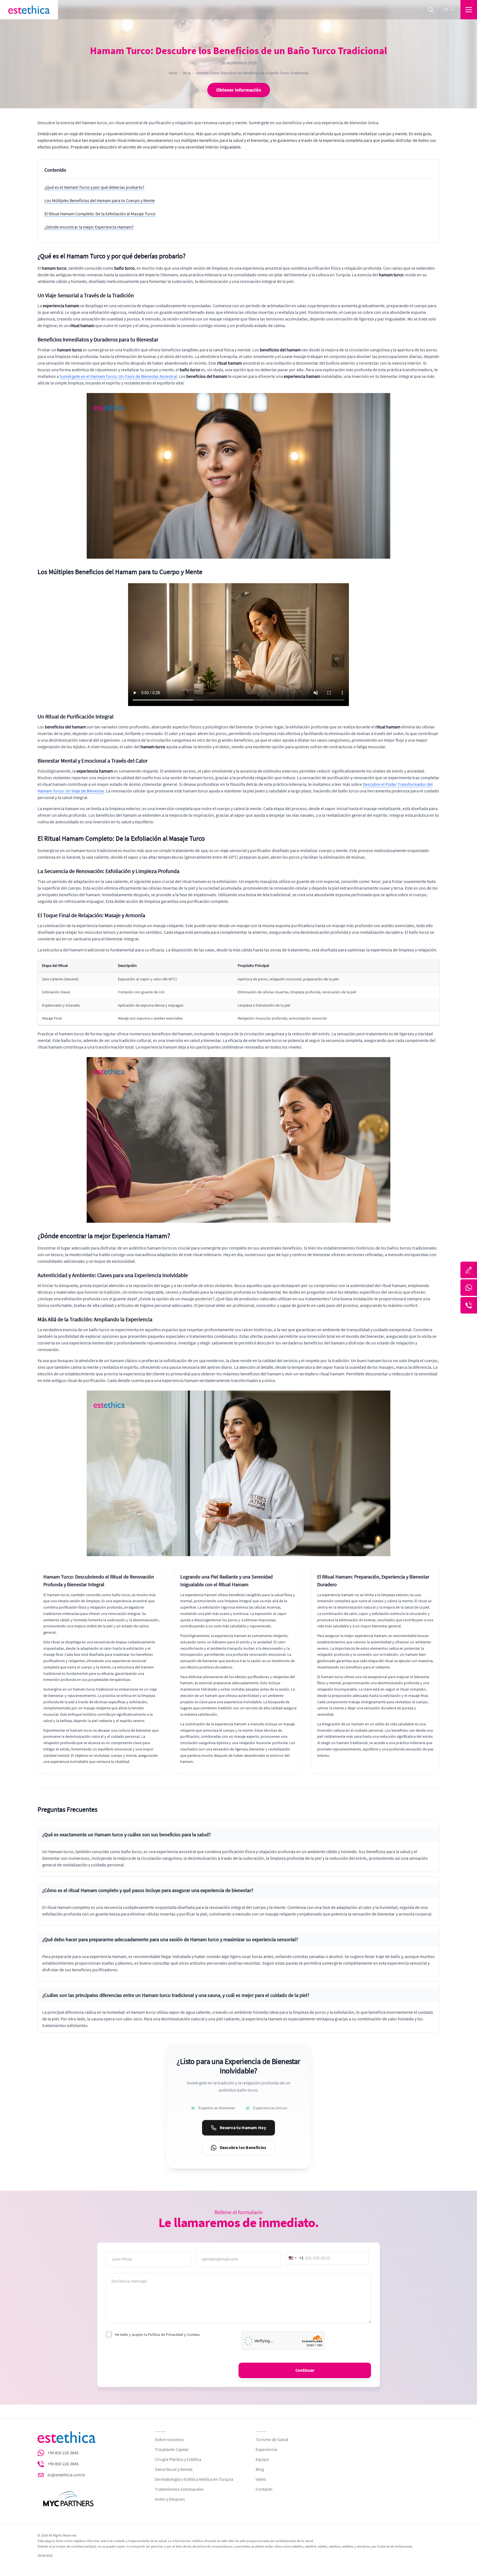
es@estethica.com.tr (66, 2475)
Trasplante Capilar (172, 2450)
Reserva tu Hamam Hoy (243, 2128)
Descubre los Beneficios (243, 2148)
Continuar (305, 2370)
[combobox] (295, 2258)
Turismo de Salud (272, 2440)
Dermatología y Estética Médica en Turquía (194, 2479)
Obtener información (239, 90)
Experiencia (266, 2450)
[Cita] (469, 1270)
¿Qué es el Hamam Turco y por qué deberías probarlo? (94, 187)
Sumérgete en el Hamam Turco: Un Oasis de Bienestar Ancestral (118, 376)
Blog (187, 73)
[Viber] (469, 1305)
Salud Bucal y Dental (174, 2469)
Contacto (264, 2489)
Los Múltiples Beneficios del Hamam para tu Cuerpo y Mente (100, 201)
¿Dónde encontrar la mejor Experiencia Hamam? (89, 227)
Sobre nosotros (169, 2440)
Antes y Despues (170, 2499)
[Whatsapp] (469, 1288)
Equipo (262, 2460)
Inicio (173, 73)
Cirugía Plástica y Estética (178, 2460)
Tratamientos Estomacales (179, 2489)
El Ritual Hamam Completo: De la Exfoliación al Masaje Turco (100, 214)
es (446, 10)
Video (261, 2479)
